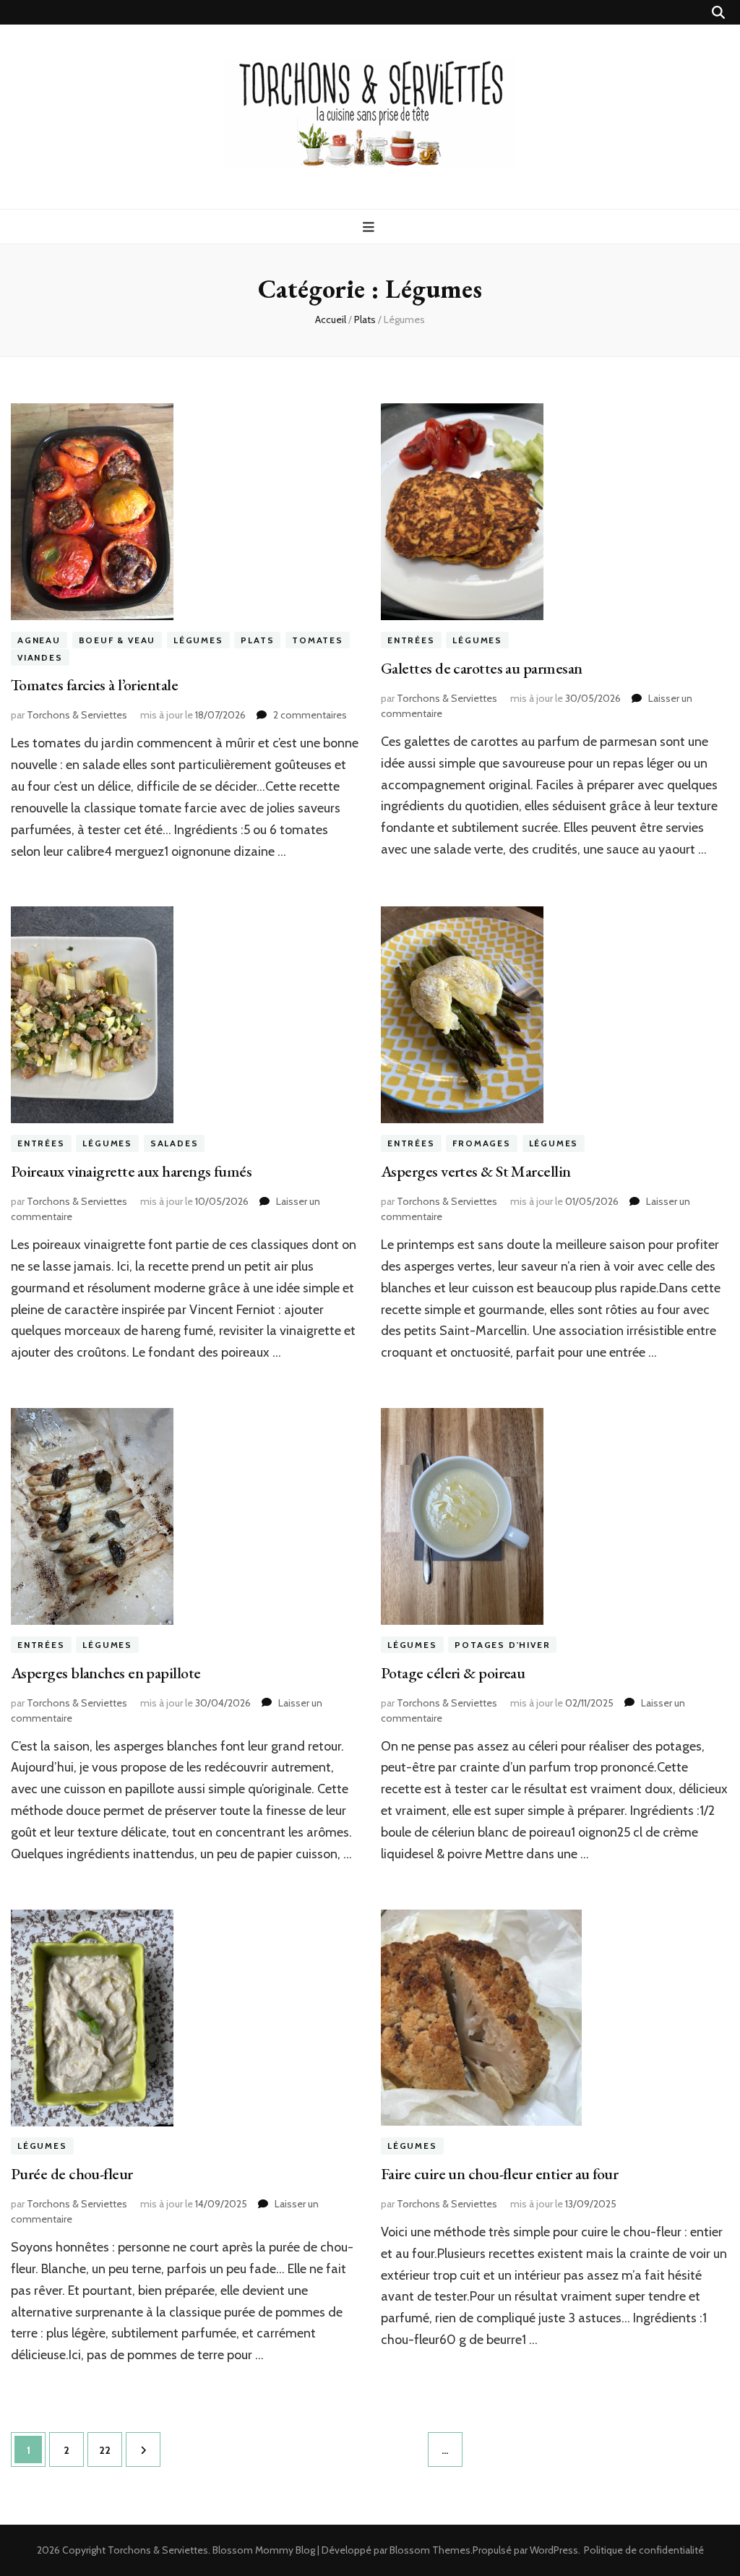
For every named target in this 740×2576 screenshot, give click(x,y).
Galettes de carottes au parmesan (481, 668)
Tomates (318, 640)
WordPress (554, 2550)
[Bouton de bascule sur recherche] (718, 13)
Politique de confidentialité (644, 2550)
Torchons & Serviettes (77, 715)
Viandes (40, 657)
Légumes (198, 640)
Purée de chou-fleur (72, 2174)
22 (110, 2450)
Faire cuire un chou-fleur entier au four (499, 2174)
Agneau (39, 640)
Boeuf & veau (117, 640)
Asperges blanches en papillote (106, 1673)
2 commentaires (310, 715)
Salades (175, 1143)
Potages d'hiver (502, 1645)
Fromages (481, 1143)
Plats (257, 640)
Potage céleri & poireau (453, 1673)
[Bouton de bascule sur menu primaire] (370, 227)
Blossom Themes (430, 2550)
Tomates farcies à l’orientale (94, 685)
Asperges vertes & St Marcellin (476, 1171)
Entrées (411, 640)
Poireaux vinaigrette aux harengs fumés (131, 1171)
